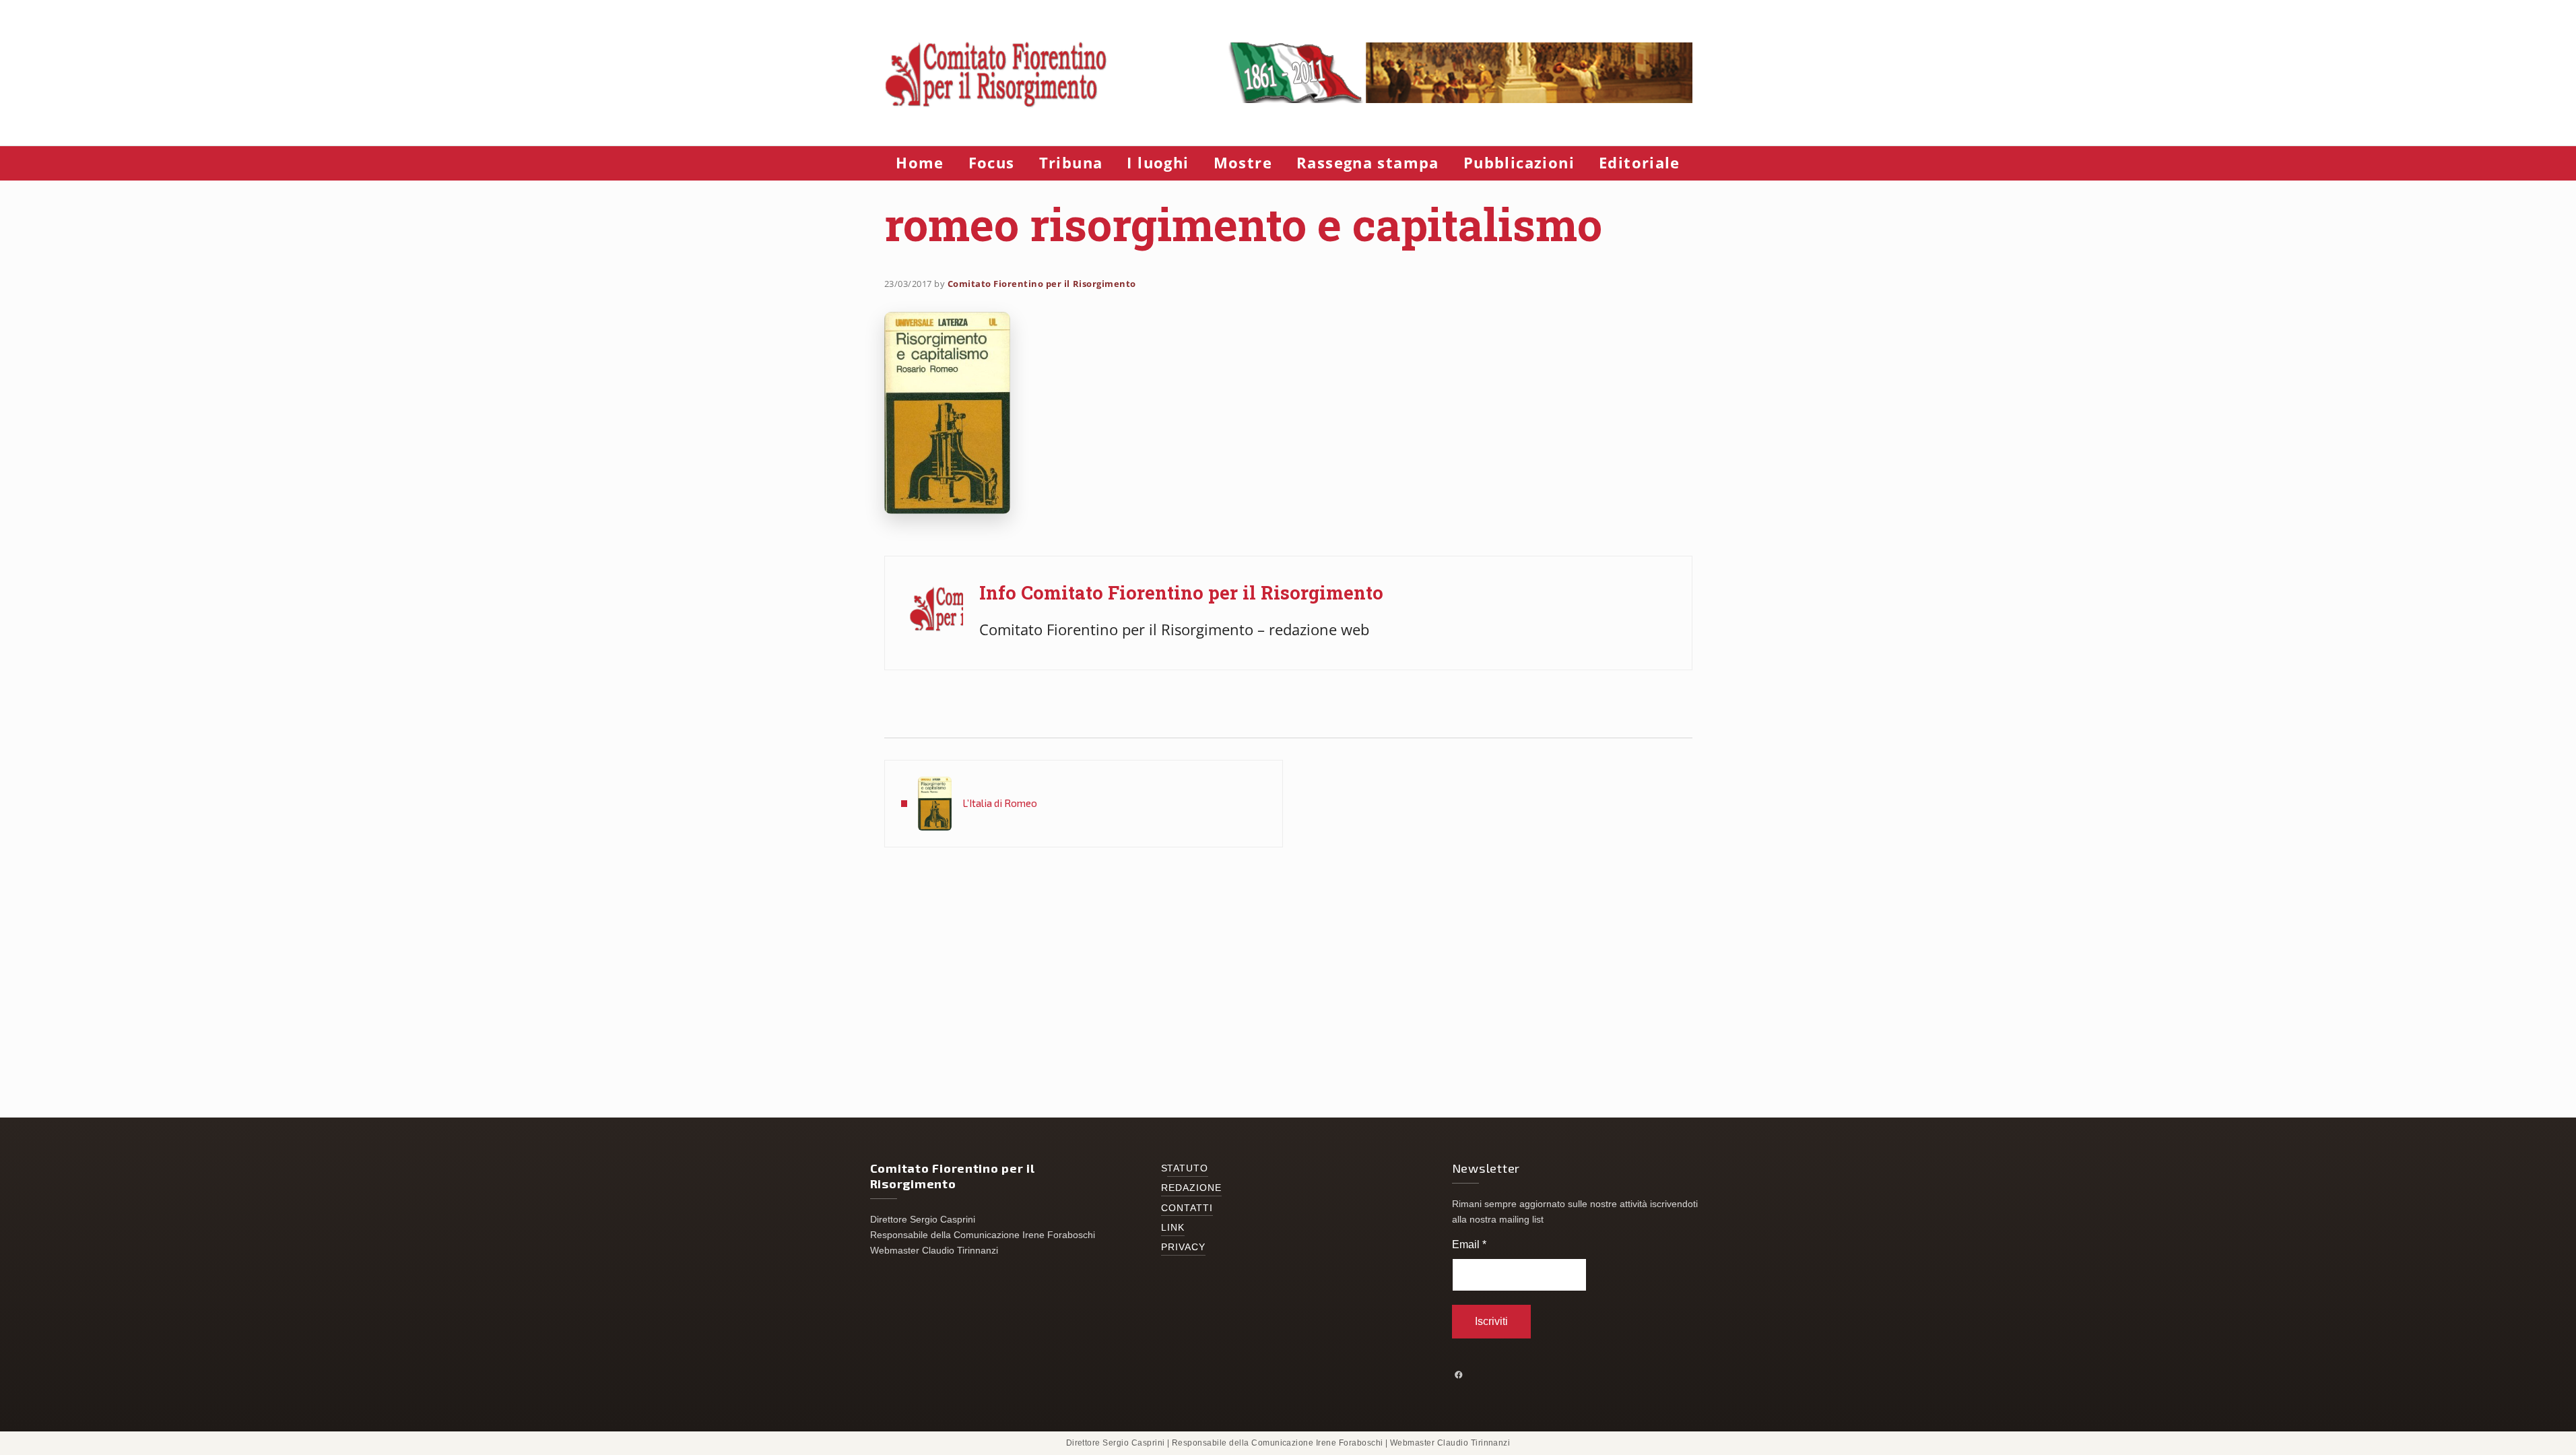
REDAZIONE (1192, 1188)
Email (1469, 1244)
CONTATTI (1187, 1208)
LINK (1173, 1228)
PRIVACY (1184, 1247)
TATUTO (1188, 1168)
